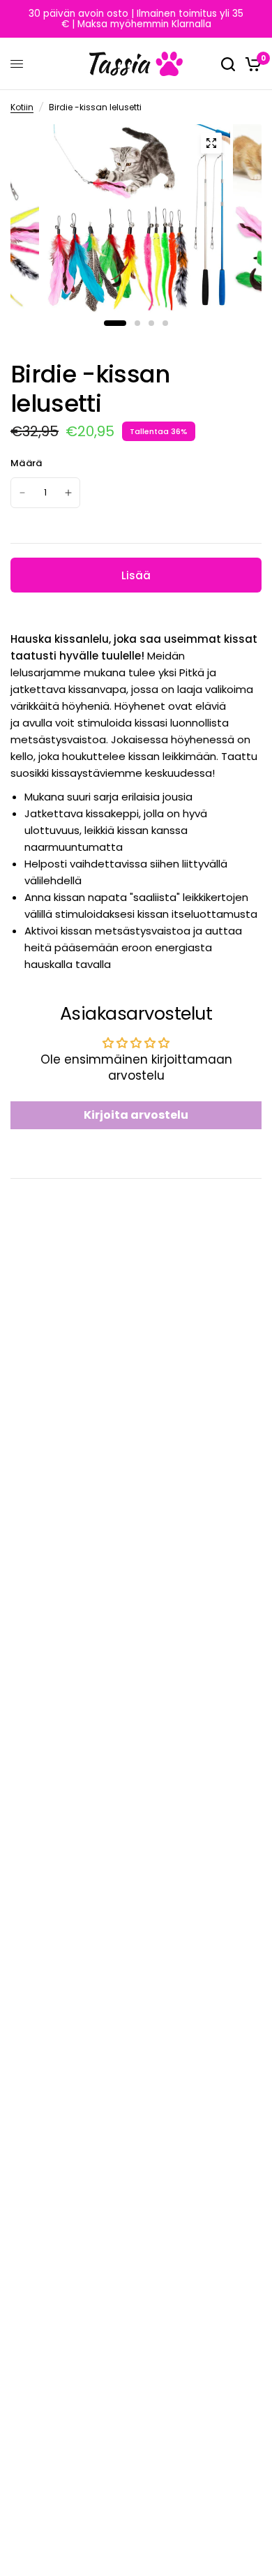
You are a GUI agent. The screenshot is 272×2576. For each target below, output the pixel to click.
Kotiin (22, 107)
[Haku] (228, 64)
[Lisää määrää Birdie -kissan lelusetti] (68, 493)
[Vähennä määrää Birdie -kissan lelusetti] (22, 493)
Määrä (26, 463)
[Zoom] (211, 143)
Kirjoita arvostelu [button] (136, 1115)
